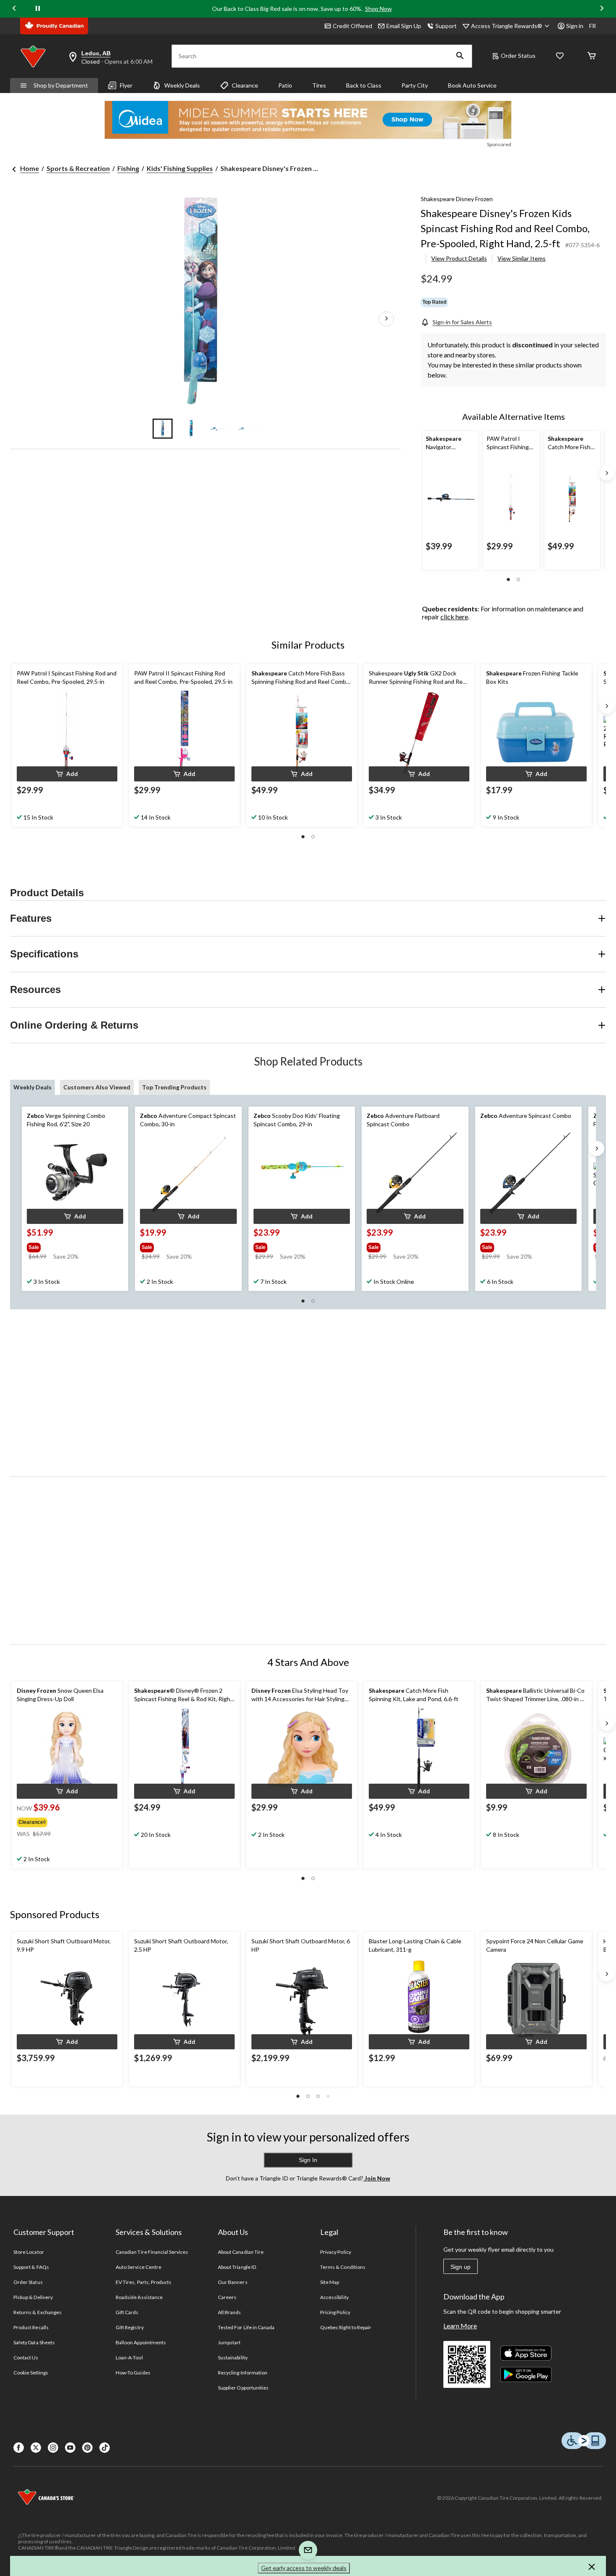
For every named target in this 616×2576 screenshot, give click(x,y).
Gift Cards (127, 2312)
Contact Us (26, 2357)
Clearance (245, 85)
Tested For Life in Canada (246, 2327)
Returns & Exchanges (38, 2312)
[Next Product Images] (386, 319)
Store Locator (29, 2252)
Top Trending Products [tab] (174, 1087)
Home (30, 168)
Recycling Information (243, 2373)
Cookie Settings (31, 2373)
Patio (285, 85)
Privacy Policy (336, 2252)
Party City (415, 85)
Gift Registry (130, 2327)
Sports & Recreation (78, 168)
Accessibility (334, 2297)
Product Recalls (31, 2327)
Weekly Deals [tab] (32, 1087)
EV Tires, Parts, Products (144, 2282)
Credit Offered (352, 26)
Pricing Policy (335, 2312)
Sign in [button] (575, 26)
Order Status (518, 56)
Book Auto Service (472, 85)
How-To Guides (133, 2373)
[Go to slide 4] (248, 429)
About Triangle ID (237, 2267)
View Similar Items (522, 258)
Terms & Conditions (343, 2267)
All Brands (229, 2312)
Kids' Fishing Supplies (180, 168)
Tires (319, 85)
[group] (67, 1246)
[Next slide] (602, 9)
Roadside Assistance (139, 2297)
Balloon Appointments (141, 2342)
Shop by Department (61, 85)
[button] (460, 56)
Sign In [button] (308, 2160)
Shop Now (378, 9)
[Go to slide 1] (163, 429)
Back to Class (364, 85)
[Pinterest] (87, 2448)
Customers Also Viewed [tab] (97, 1087)
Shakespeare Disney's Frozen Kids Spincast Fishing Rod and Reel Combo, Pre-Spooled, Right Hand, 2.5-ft (505, 228)
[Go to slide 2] (191, 429)
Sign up (461, 2267)
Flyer (126, 85)
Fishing (128, 168)
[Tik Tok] (105, 2448)
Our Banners (233, 2282)
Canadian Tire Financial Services (152, 2252)
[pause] (38, 9)
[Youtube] (70, 2448)
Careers (227, 2297)
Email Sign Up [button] (404, 26)
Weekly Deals (182, 85)
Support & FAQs (31, 2267)
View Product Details (459, 258)
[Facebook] (19, 2448)
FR (593, 26)
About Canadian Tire (241, 2252)
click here (454, 617)
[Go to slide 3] (220, 429)
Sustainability (233, 2357)
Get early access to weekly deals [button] (304, 2568)
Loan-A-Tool (129, 2357)
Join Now (377, 2178)
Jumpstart (229, 2342)
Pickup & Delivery (33, 2297)
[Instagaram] (53, 2448)
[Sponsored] (308, 120)
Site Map (330, 2282)
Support (446, 26)
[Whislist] (560, 56)
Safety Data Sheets (34, 2342)
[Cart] (592, 56)
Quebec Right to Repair (346, 2327)
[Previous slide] (14, 9)
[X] (36, 2448)
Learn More (460, 2326)
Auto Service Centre (138, 2267)
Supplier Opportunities (243, 2388)
